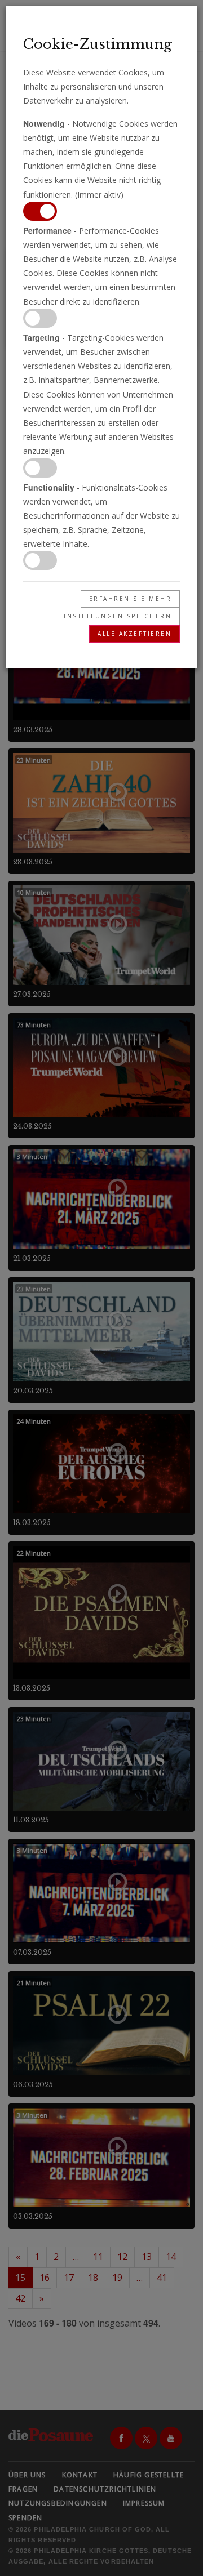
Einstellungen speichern (116, 616)
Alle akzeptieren (134, 634)
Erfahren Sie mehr (131, 599)
